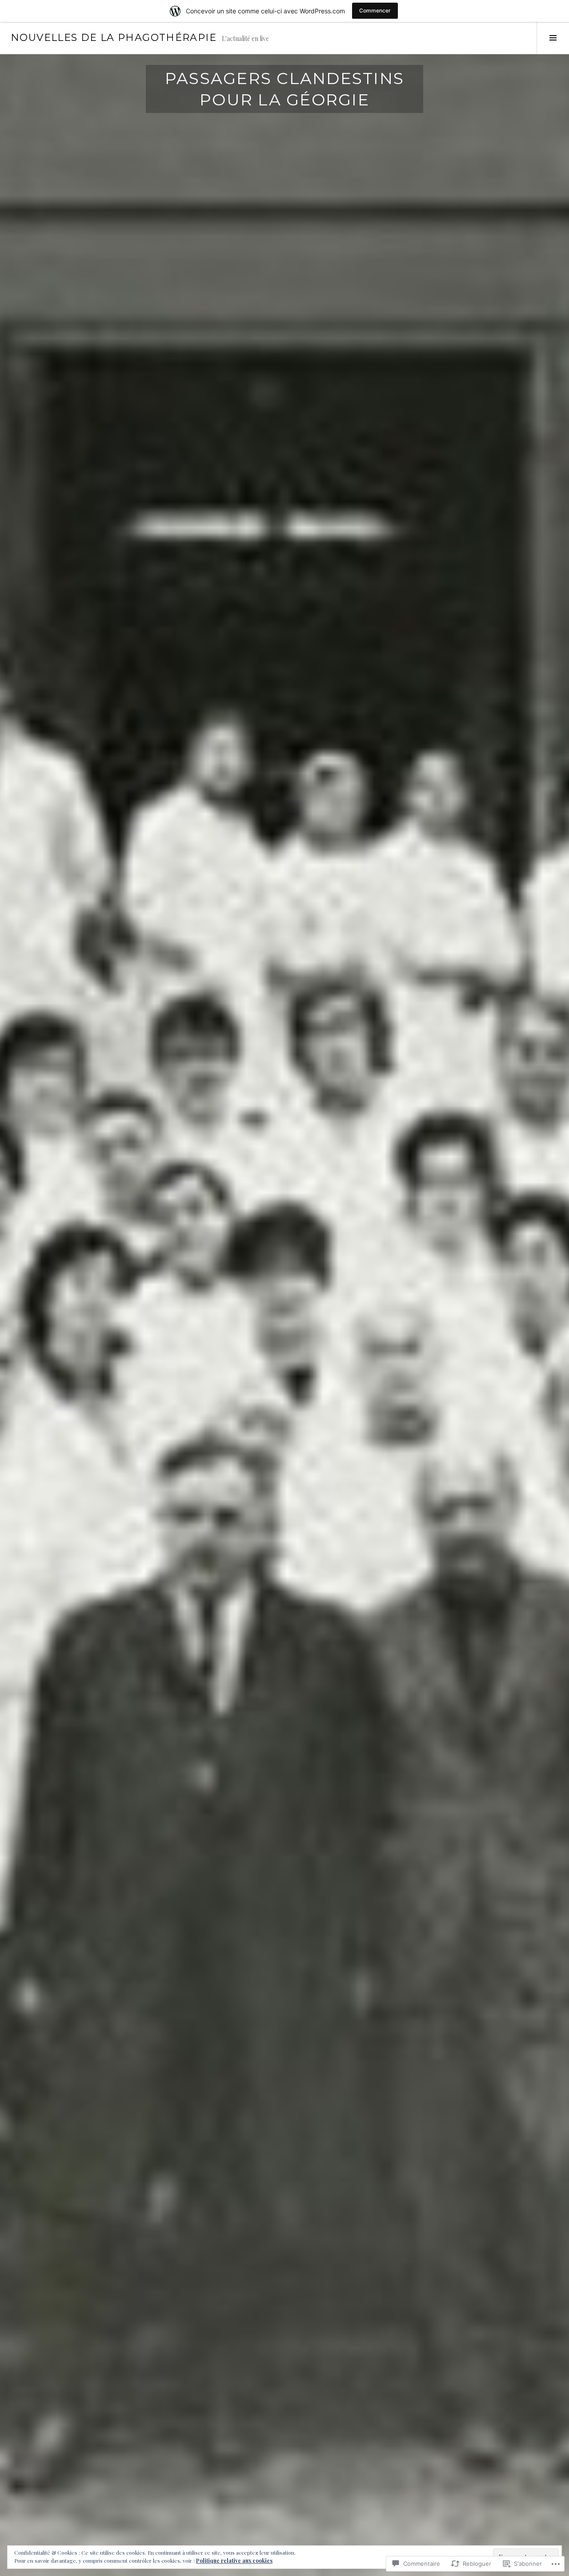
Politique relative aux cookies (234, 2560)
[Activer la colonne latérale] (553, 38)
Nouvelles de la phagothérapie (114, 38)
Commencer (375, 10)
